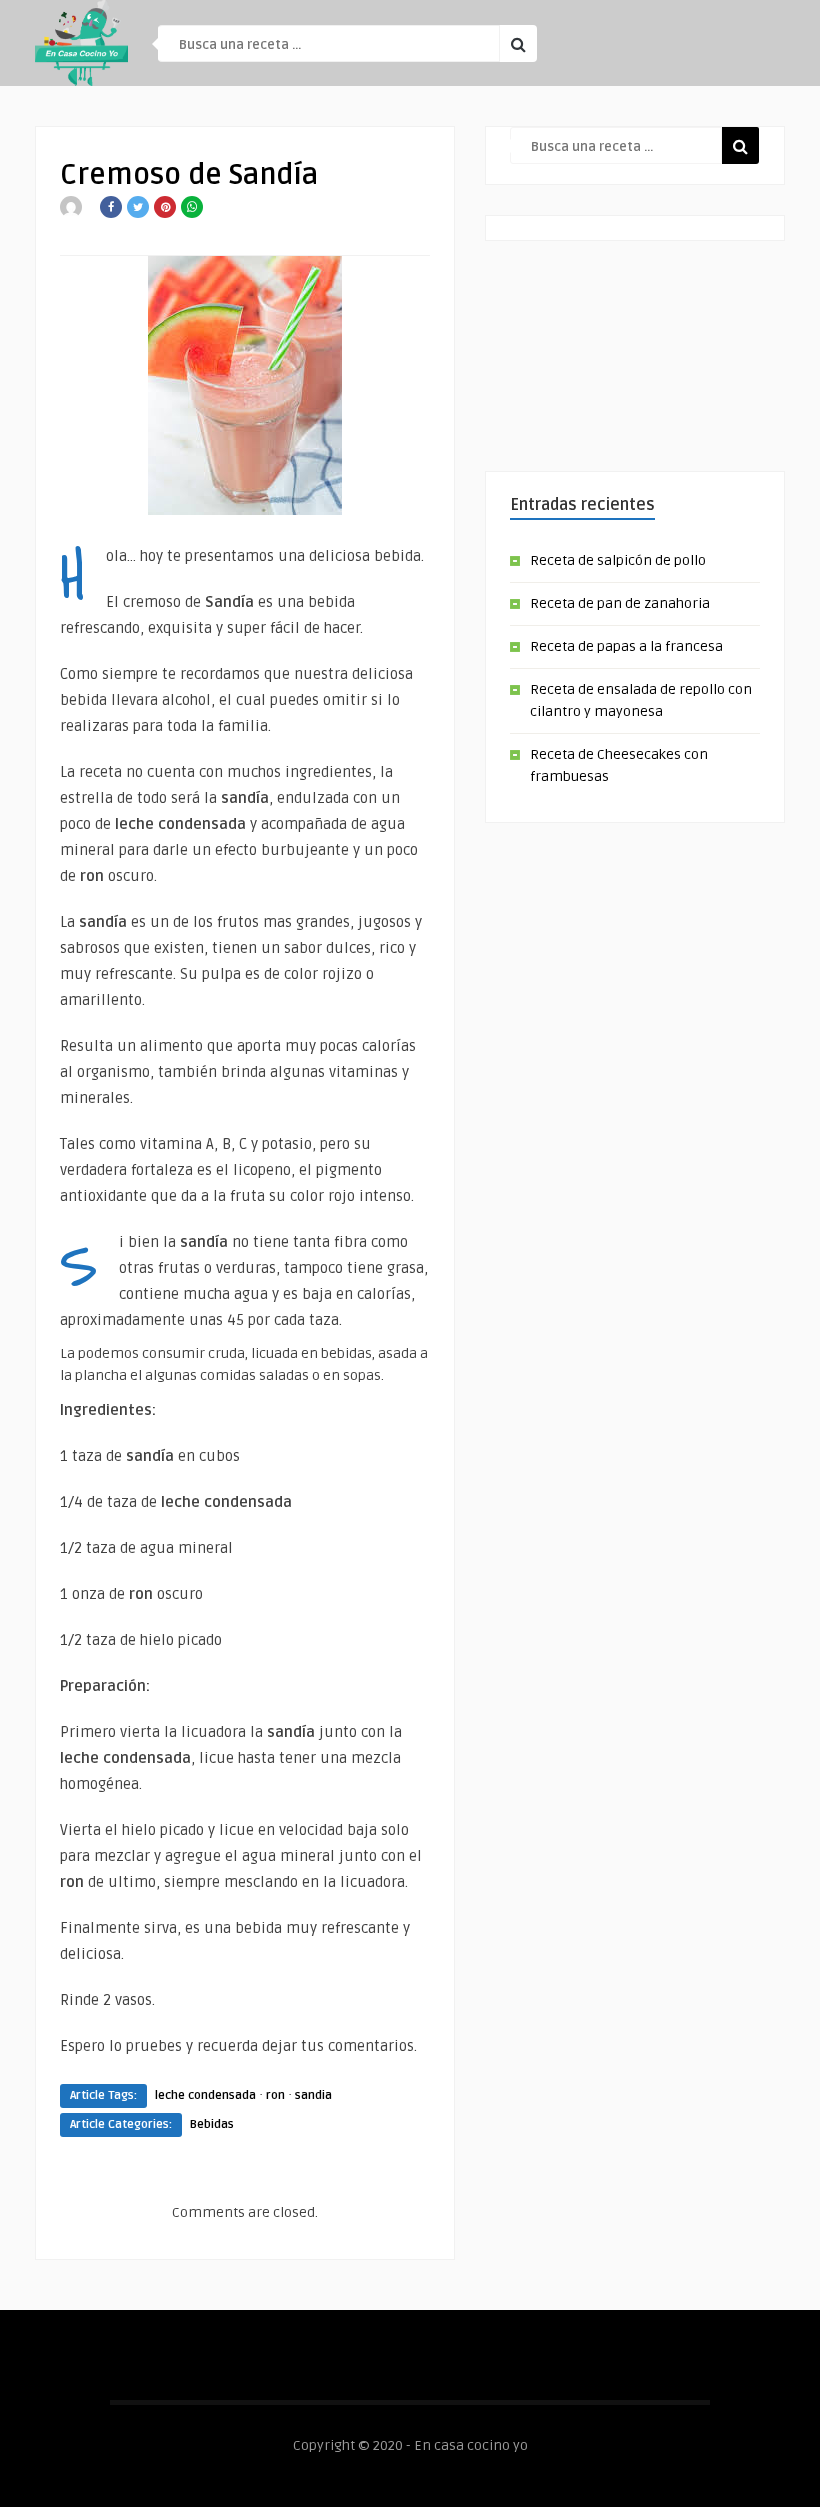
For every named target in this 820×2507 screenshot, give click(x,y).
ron (275, 2095)
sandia (313, 2095)
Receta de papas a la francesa (626, 646)
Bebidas (212, 2124)
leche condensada (205, 2095)
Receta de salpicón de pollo (618, 560)
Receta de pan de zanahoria (620, 603)
